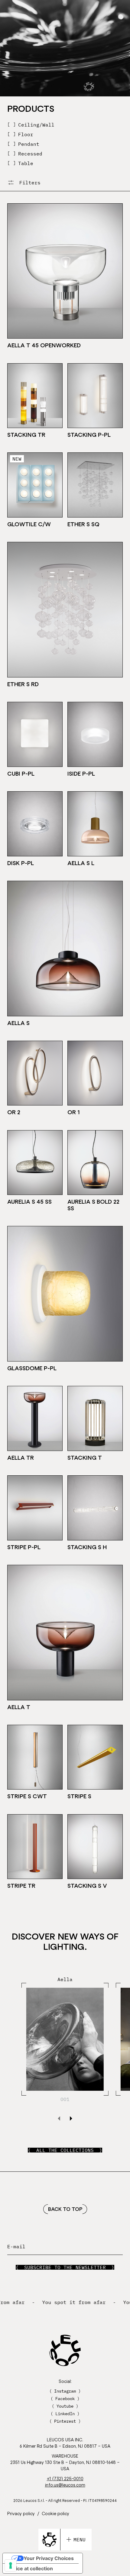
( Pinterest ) (65, 2421)
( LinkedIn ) (65, 2414)
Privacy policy (21, 2513)
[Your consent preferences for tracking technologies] (11, 2565)
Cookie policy (55, 2513)
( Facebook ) (65, 2399)
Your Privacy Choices (49, 2558)
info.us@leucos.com (65, 2485)
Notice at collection (30, 2568)
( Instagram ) (65, 2391)
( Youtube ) (65, 2406)
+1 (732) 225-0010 (65, 2479)
